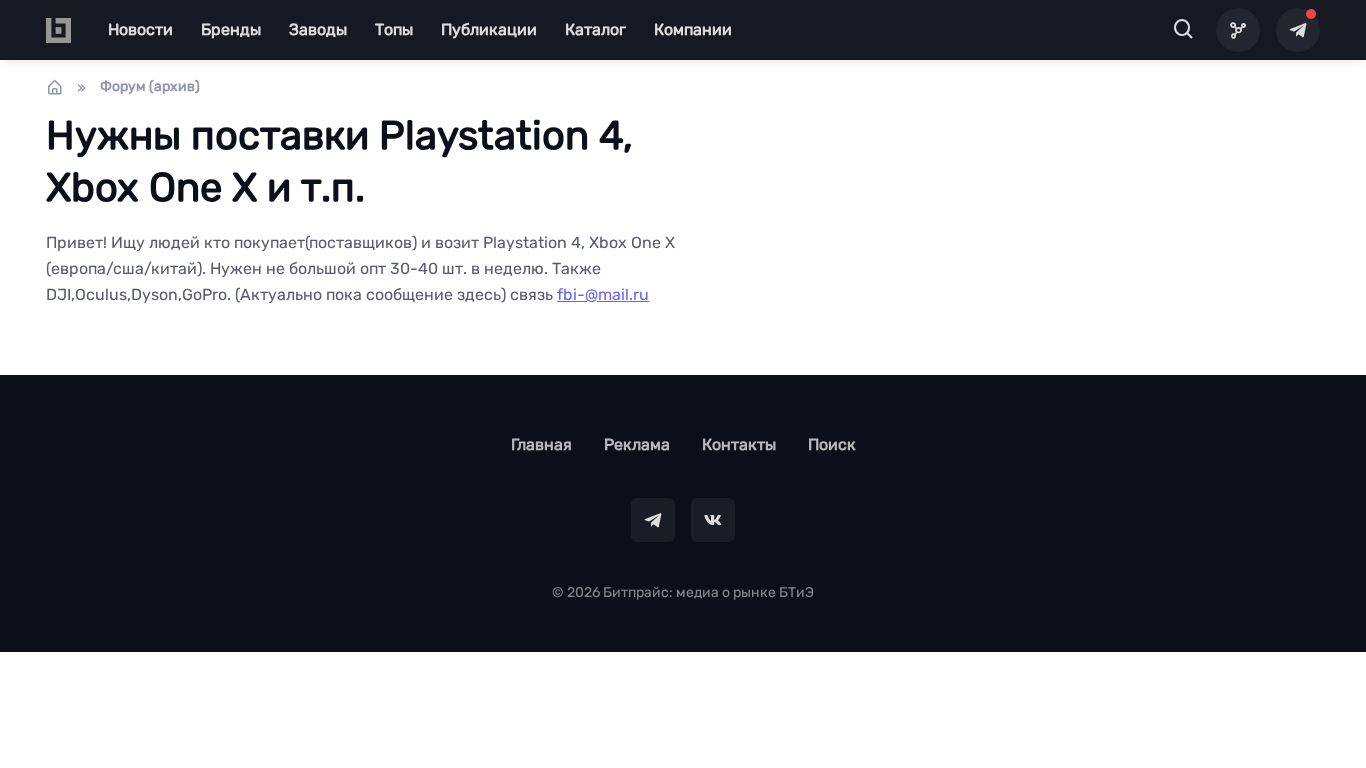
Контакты (739, 444)
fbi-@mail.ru (603, 294)
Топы (394, 29)
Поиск (832, 444)
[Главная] (55, 87)
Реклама (637, 444)
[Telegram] (1298, 30)
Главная (541, 444)
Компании (693, 29)
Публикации (489, 29)
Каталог (595, 29)
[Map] (1238, 30)
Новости (140, 29)
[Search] (1184, 30)
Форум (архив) (150, 86)
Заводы (318, 29)
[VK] (713, 520)
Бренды (231, 29)
